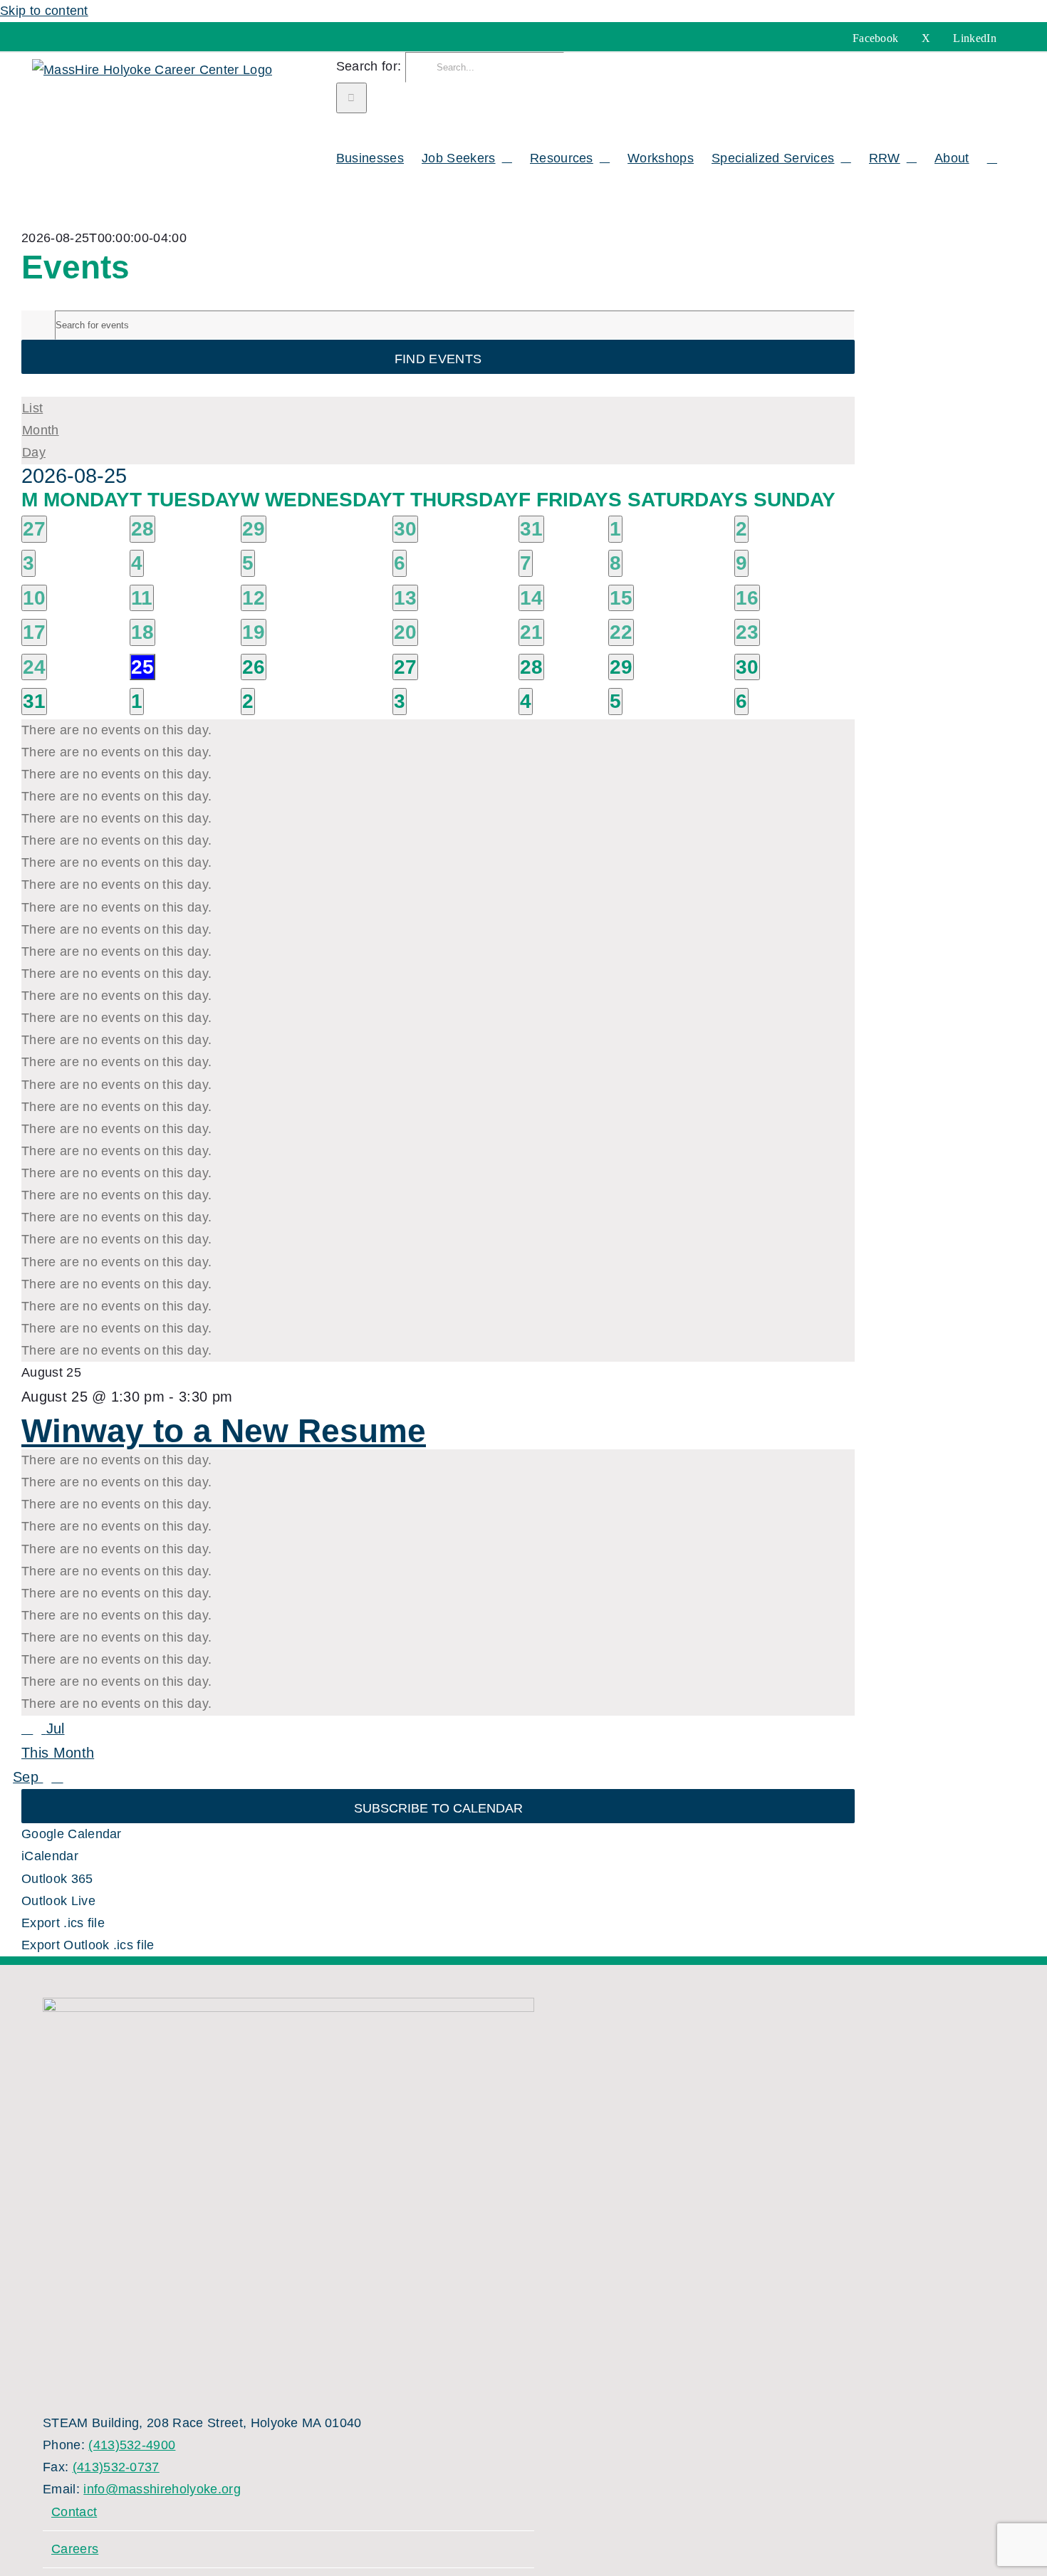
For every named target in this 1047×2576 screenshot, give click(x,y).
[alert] (438, 730)
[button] (992, 156)
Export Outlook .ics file (88, 1945)
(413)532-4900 (132, 2445)
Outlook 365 (57, 1879)
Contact (74, 2512)
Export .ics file (63, 1923)
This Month (58, 1753)
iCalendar (50, 1856)
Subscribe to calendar (438, 1808)
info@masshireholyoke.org (162, 2489)
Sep (28, 1777)
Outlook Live (58, 1901)
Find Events (438, 359)
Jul (55, 1728)
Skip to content (44, 11)
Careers (75, 2549)
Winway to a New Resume (224, 1431)
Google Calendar (72, 1834)
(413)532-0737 (116, 2467)
